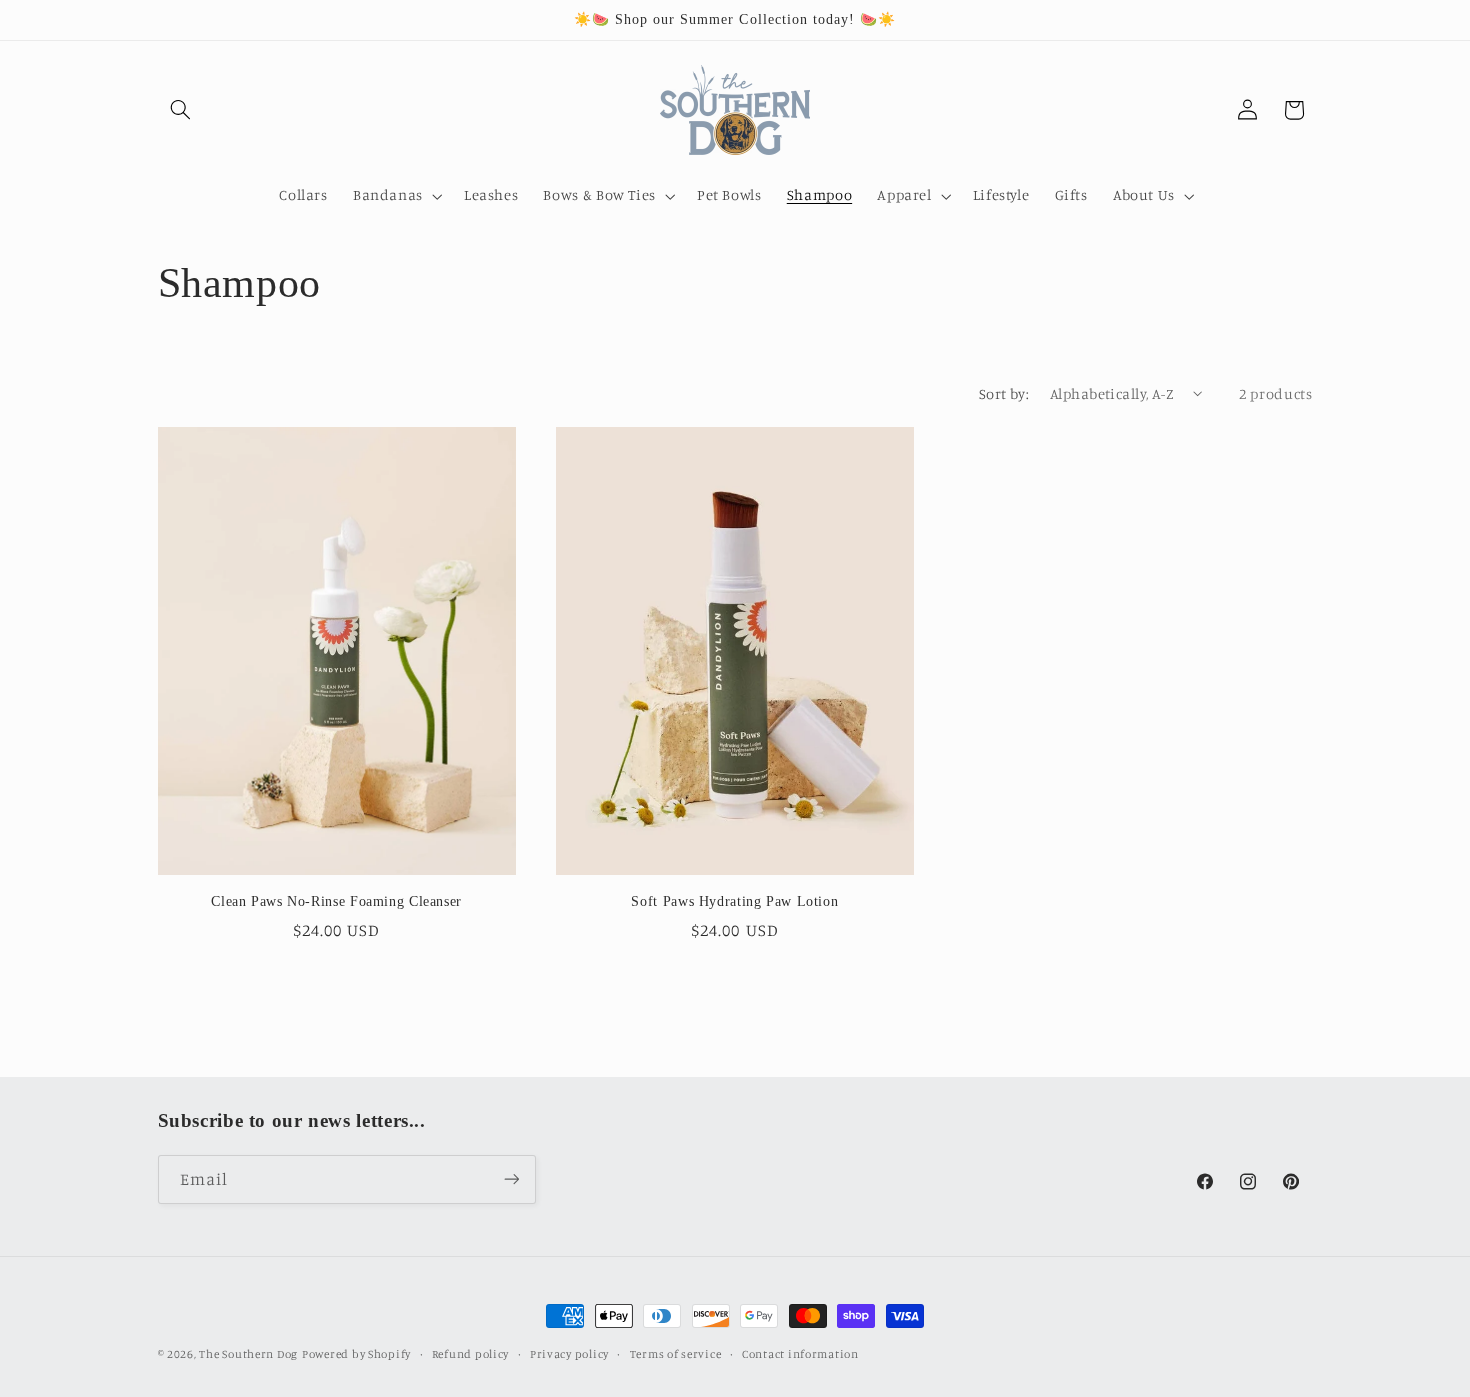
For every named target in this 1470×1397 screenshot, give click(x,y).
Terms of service (676, 1354)
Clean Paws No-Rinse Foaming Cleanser (336, 901)
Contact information (800, 1354)
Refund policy (471, 1354)
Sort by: (1004, 393)
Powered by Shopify (356, 1354)
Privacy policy (569, 1354)
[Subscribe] (511, 1178)
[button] (181, 110)
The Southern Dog (248, 1354)
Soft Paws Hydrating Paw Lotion (734, 901)
